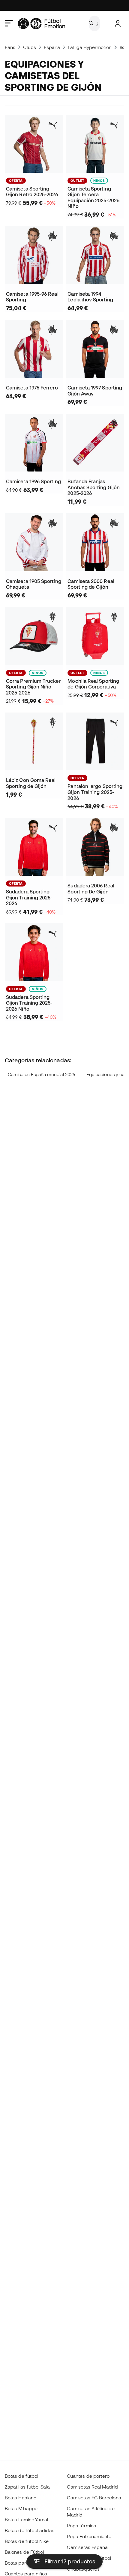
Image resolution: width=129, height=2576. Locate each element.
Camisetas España (87, 2547)
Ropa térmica (82, 2526)
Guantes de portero (88, 2476)
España (52, 47)
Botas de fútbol (21, 2476)
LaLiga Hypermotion (90, 47)
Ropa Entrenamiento (89, 2536)
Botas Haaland (21, 2498)
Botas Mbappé (21, 2508)
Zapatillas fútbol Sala (27, 2487)
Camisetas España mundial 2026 (41, 1074)
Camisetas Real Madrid (92, 2487)
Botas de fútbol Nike (27, 2541)
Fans (10, 47)
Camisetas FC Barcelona (94, 2498)
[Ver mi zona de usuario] (118, 24)
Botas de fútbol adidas (30, 2530)
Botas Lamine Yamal (26, 2520)
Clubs (29, 47)
